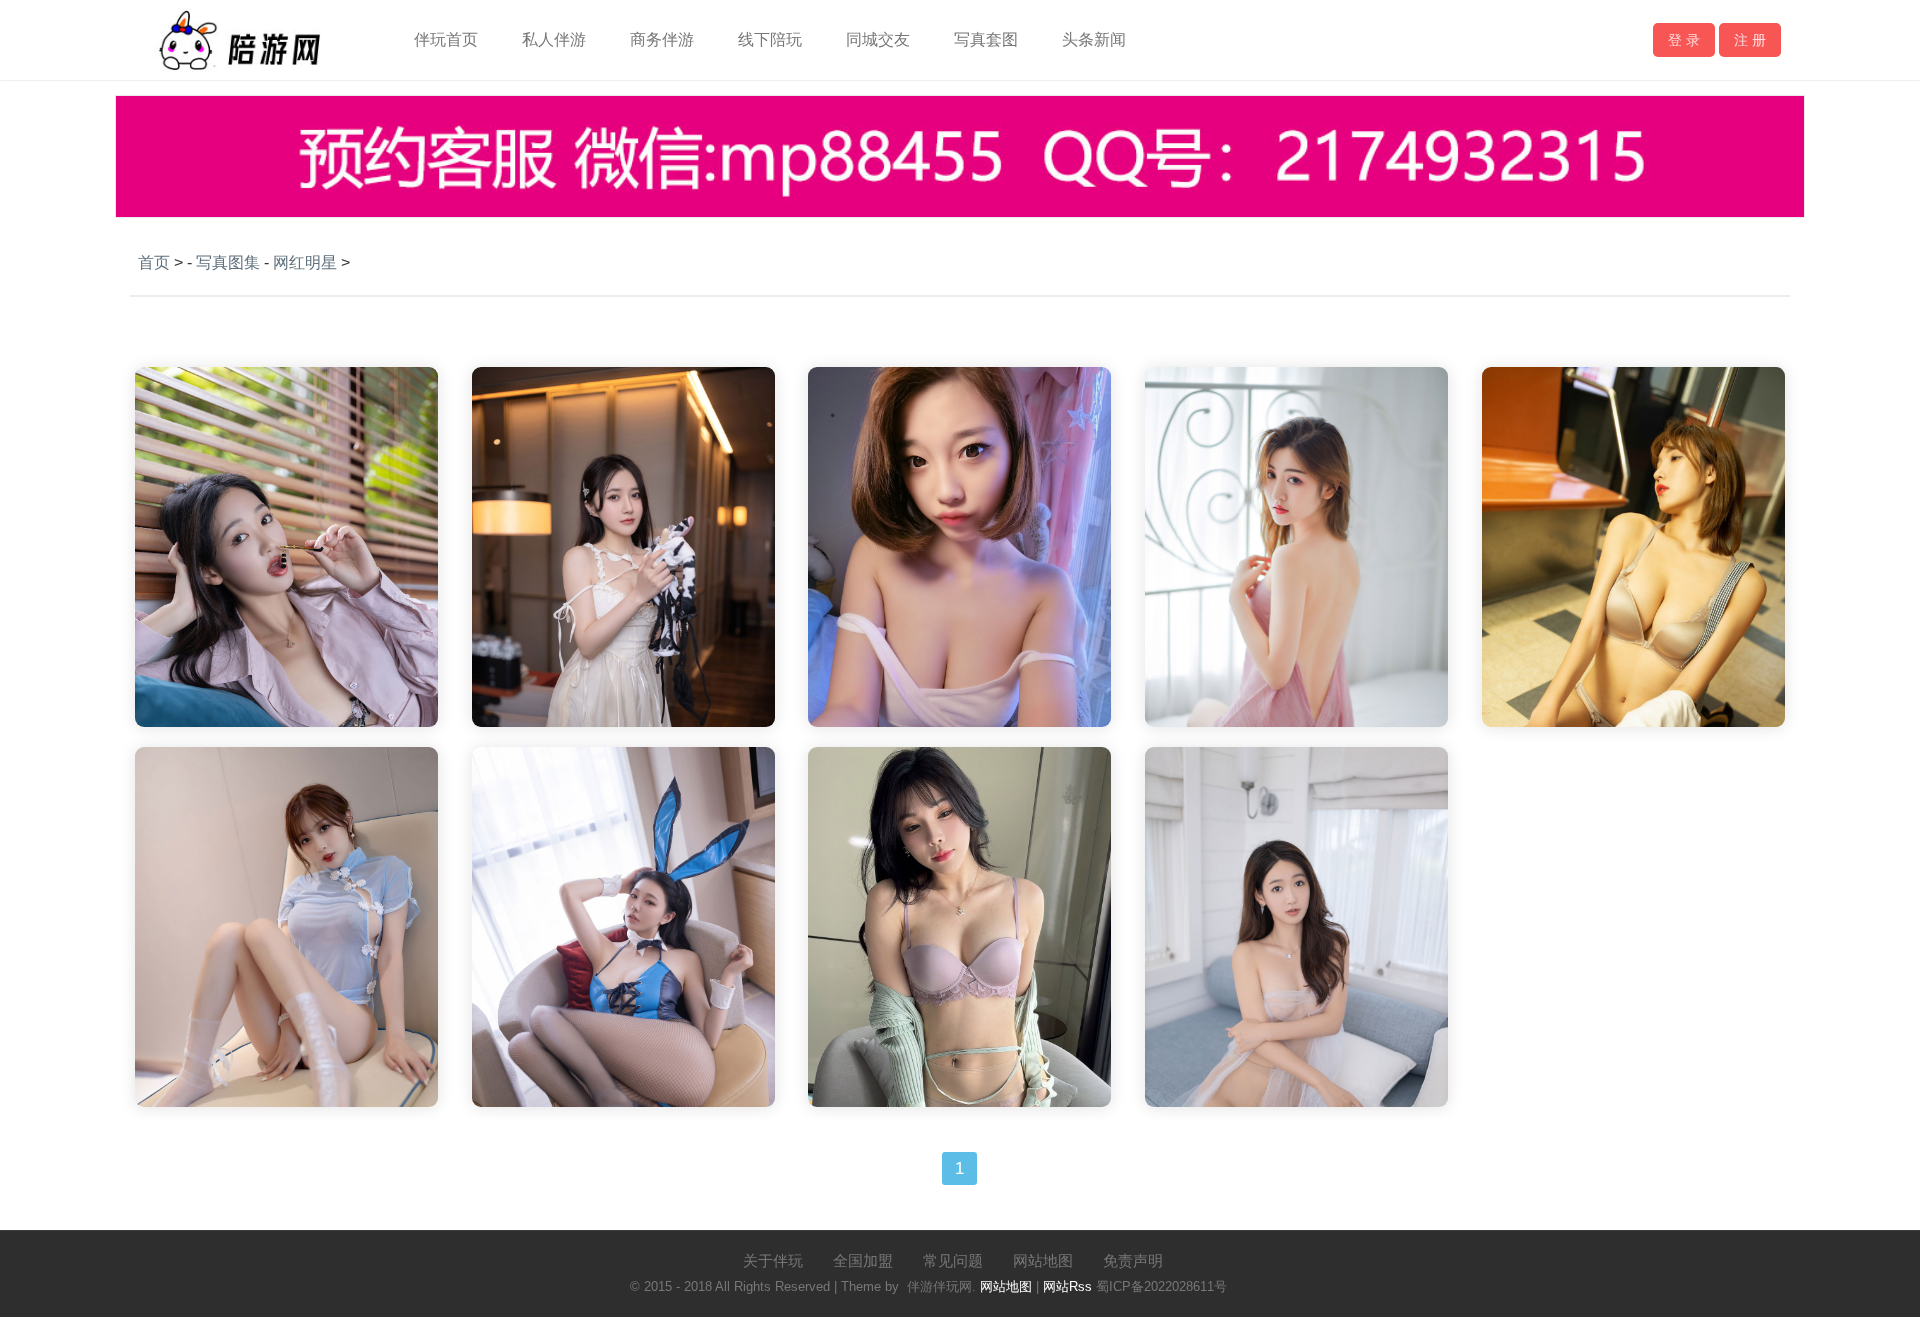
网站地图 (1043, 1260)
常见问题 (953, 1260)
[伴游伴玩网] (239, 75)
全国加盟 (863, 1260)
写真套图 (986, 39)
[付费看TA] (286, 688)
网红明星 (305, 262)
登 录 (1684, 40)
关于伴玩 (773, 1260)
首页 (154, 262)
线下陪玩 (770, 39)
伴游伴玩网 (939, 1286)
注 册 (1750, 40)
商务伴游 (662, 39)
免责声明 (1133, 1260)
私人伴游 (554, 39)
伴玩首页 (446, 39)
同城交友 (878, 39)
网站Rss (1067, 1286)
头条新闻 (1094, 39)
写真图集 (228, 262)
